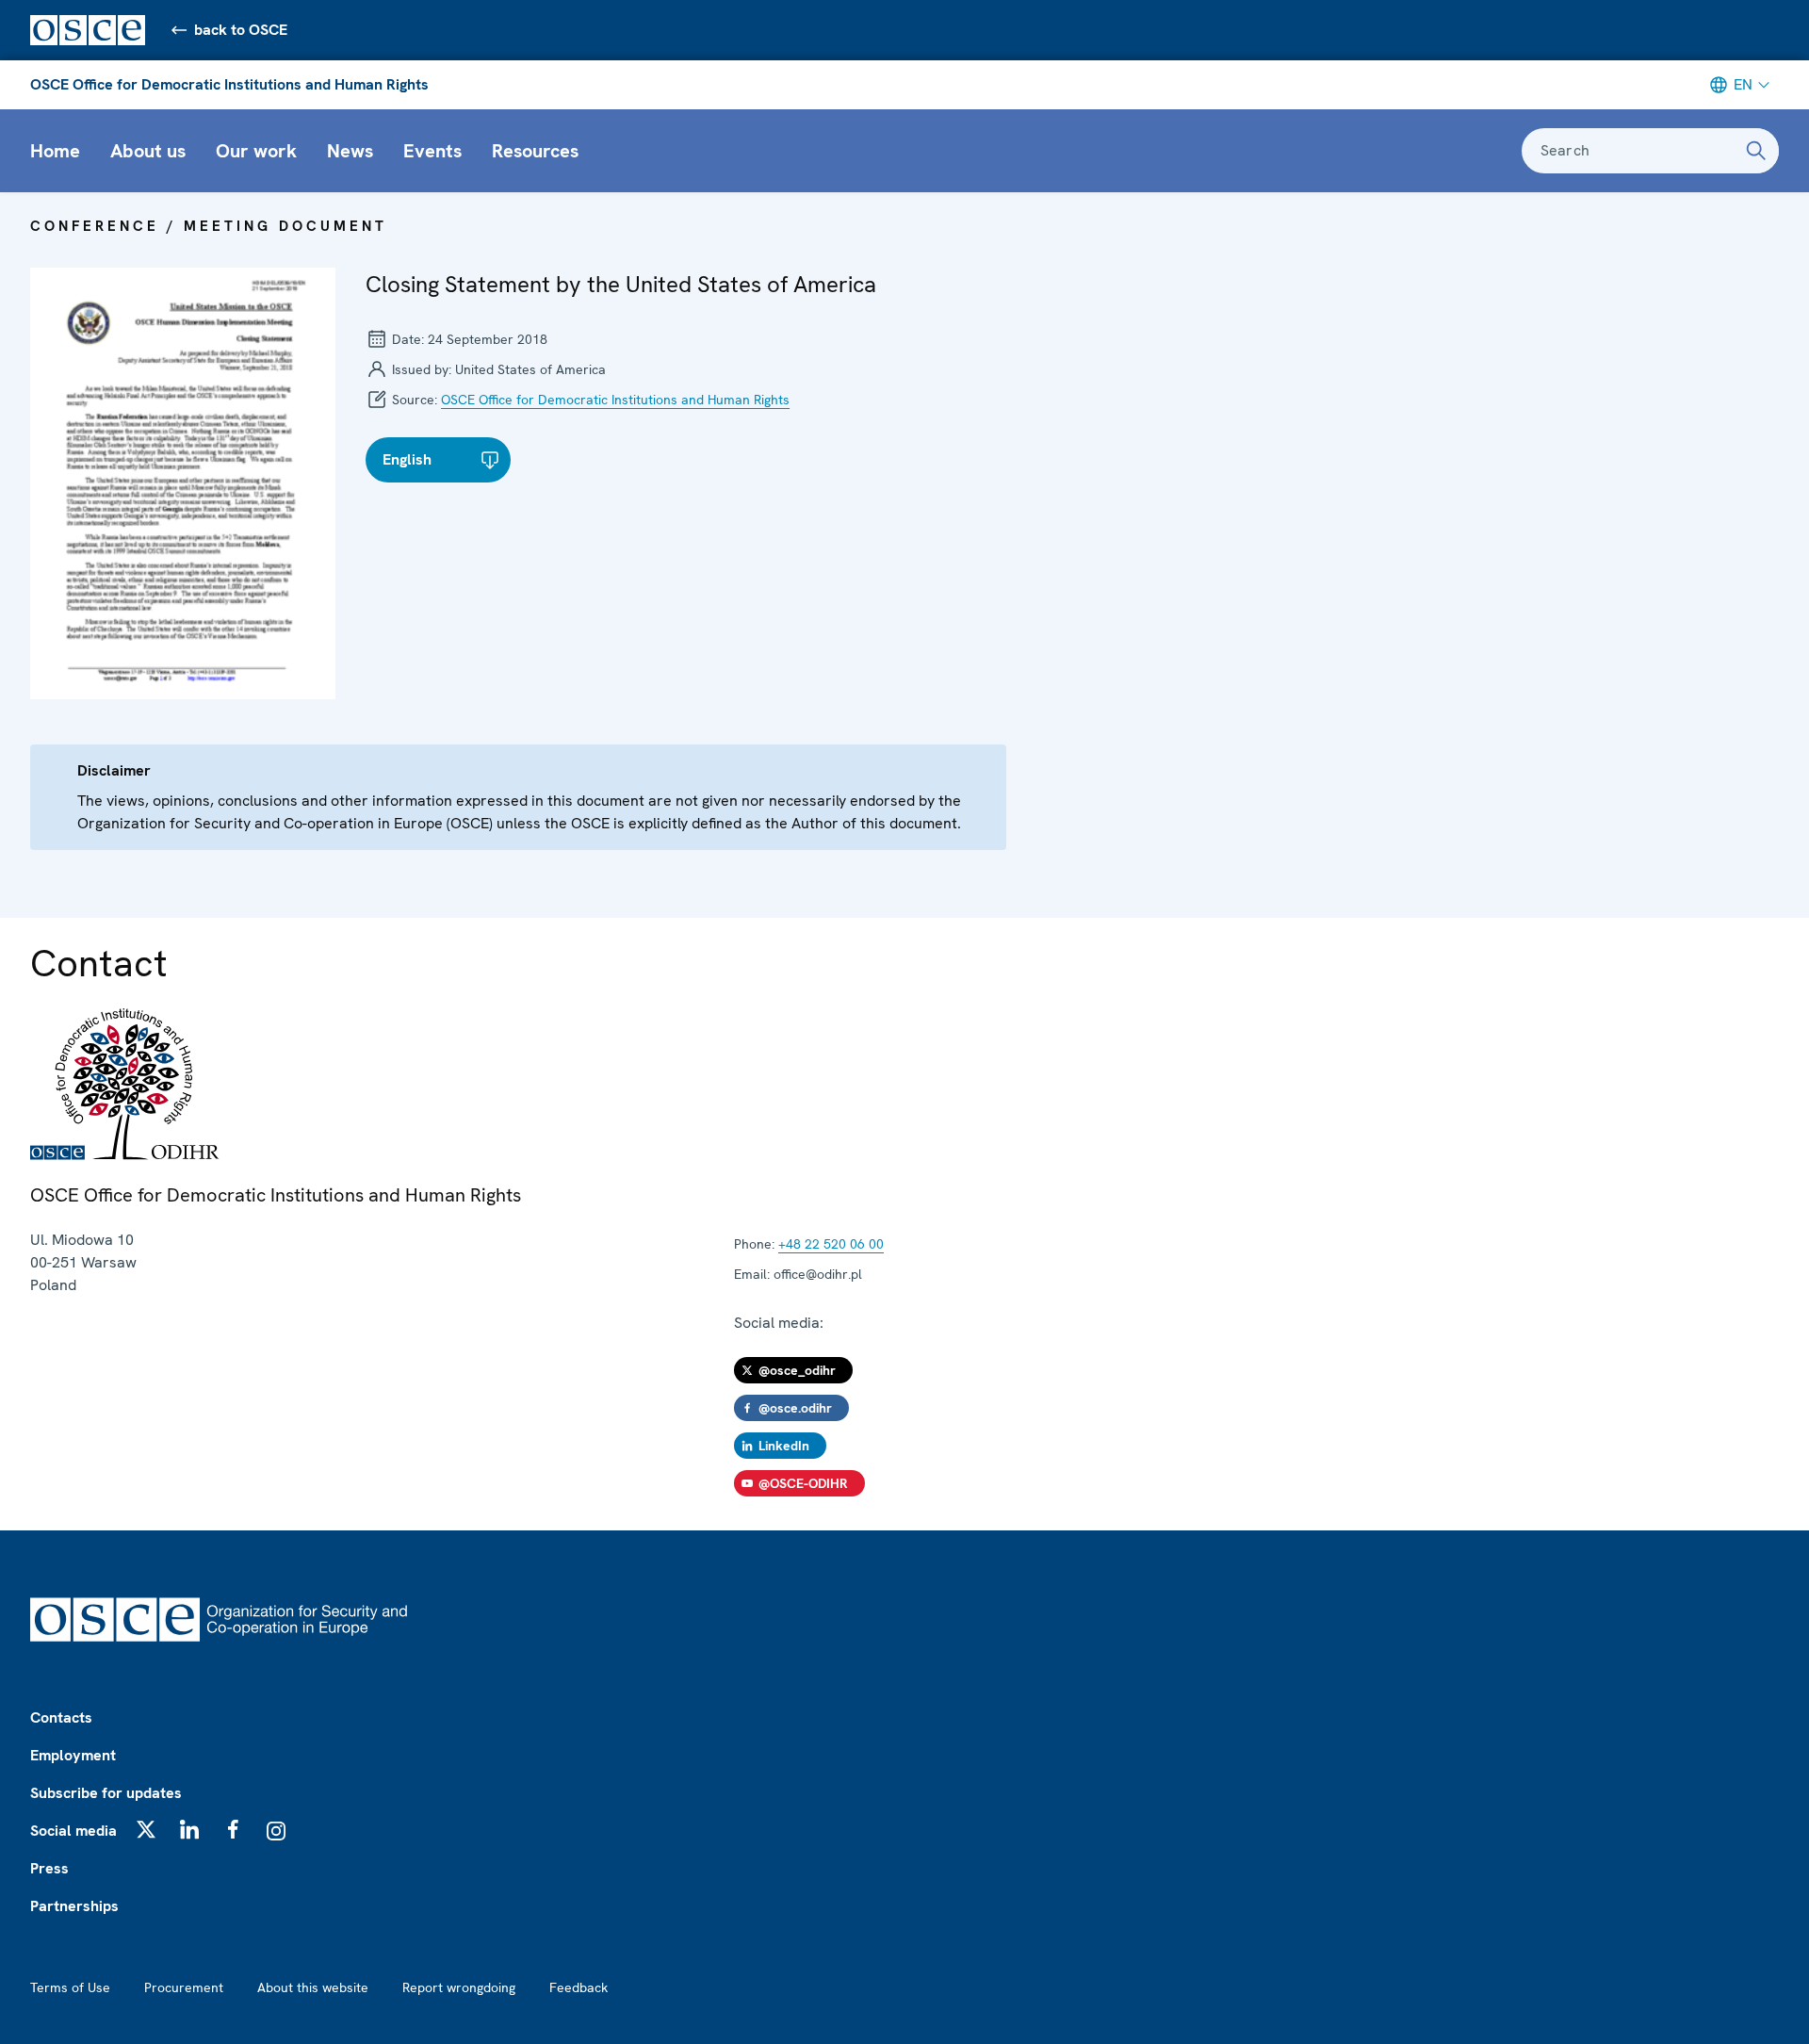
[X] (146, 1829)
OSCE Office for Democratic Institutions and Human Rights (229, 84)
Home (55, 151)
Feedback (579, 1987)
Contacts (61, 1717)
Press (49, 1868)
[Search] (1756, 151)
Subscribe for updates (106, 1793)
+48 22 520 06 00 (831, 1244)
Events (432, 151)
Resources (535, 151)
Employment (73, 1755)
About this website (313, 1987)
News (350, 151)
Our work (256, 151)
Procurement (184, 1987)
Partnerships (74, 1906)
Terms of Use (70, 1987)
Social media (73, 1831)
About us (148, 151)
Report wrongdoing (459, 1987)
